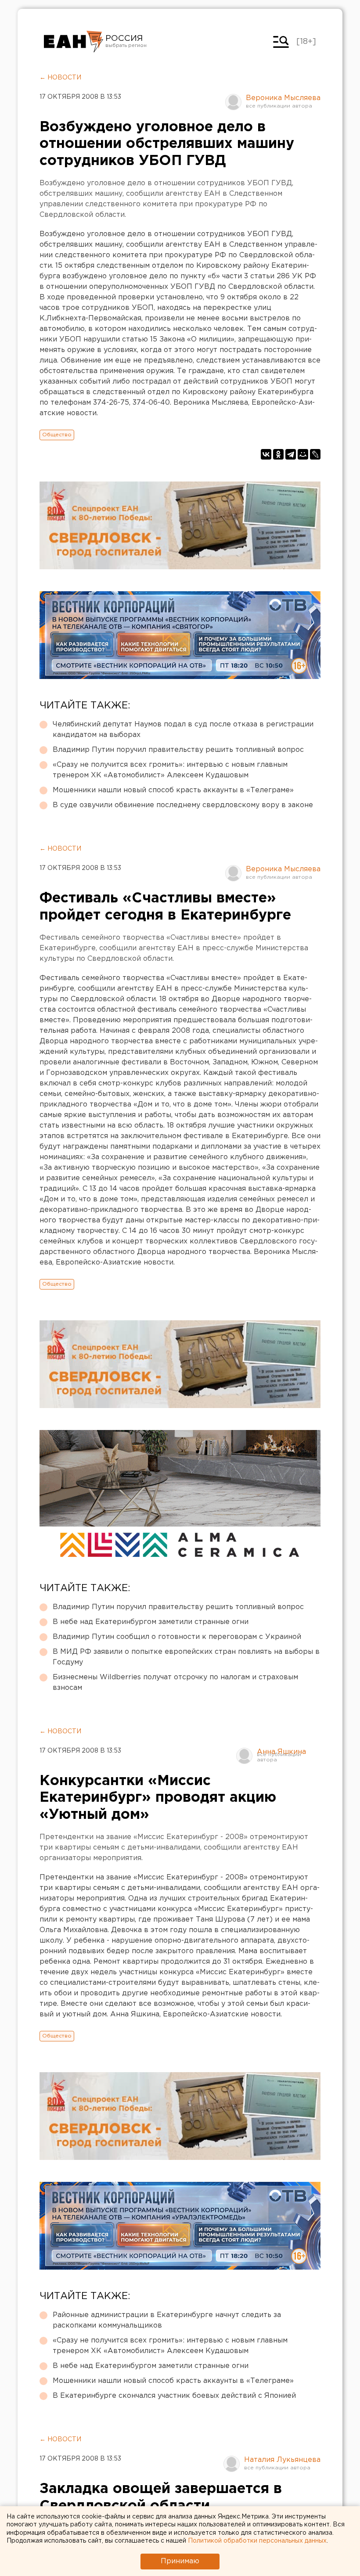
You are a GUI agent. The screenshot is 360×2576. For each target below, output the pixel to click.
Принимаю (180, 2561)
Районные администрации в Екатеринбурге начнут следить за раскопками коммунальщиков (167, 2320)
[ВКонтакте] (266, 454)
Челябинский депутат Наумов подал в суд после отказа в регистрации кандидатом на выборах (183, 730)
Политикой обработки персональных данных (257, 2541)
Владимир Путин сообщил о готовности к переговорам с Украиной (177, 1637)
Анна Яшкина (281, 1752)
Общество (57, 435)
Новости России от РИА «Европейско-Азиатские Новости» (74, 42)
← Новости (60, 78)
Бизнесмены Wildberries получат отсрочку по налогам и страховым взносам (175, 1683)
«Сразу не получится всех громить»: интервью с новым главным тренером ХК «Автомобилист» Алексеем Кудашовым (170, 770)
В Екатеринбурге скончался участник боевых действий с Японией (174, 2396)
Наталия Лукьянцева (282, 2460)
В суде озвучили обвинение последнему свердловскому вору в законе (183, 805)
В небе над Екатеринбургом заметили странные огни (151, 1622)
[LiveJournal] (315, 454)
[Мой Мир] (303, 454)
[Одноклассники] (278, 454)
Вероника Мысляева (283, 98)
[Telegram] (291, 454)
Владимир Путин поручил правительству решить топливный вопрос (178, 750)
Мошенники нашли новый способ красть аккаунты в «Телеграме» (173, 790)
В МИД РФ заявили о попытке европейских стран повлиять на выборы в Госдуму (186, 1657)
